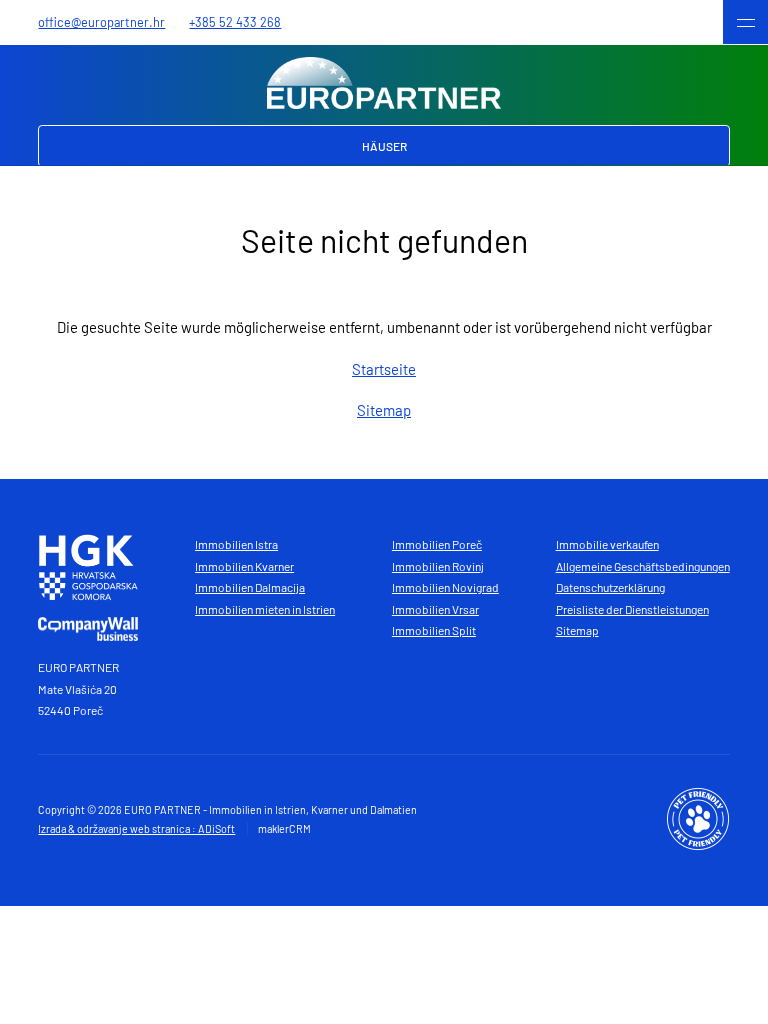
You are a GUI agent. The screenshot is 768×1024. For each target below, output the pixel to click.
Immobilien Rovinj (438, 566)
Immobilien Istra (236, 544)
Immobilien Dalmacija (250, 587)
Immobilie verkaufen (607, 544)
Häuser (384, 146)
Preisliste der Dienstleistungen (632, 609)
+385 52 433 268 (235, 22)
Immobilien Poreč (437, 544)
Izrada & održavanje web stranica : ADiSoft (136, 828)
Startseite (384, 369)
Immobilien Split (434, 630)
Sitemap (384, 410)
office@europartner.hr (101, 22)
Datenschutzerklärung (610, 587)
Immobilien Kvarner (244, 566)
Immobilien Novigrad (445, 587)
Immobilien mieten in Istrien (265, 609)
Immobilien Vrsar (435, 609)
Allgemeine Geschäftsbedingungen (643, 566)
